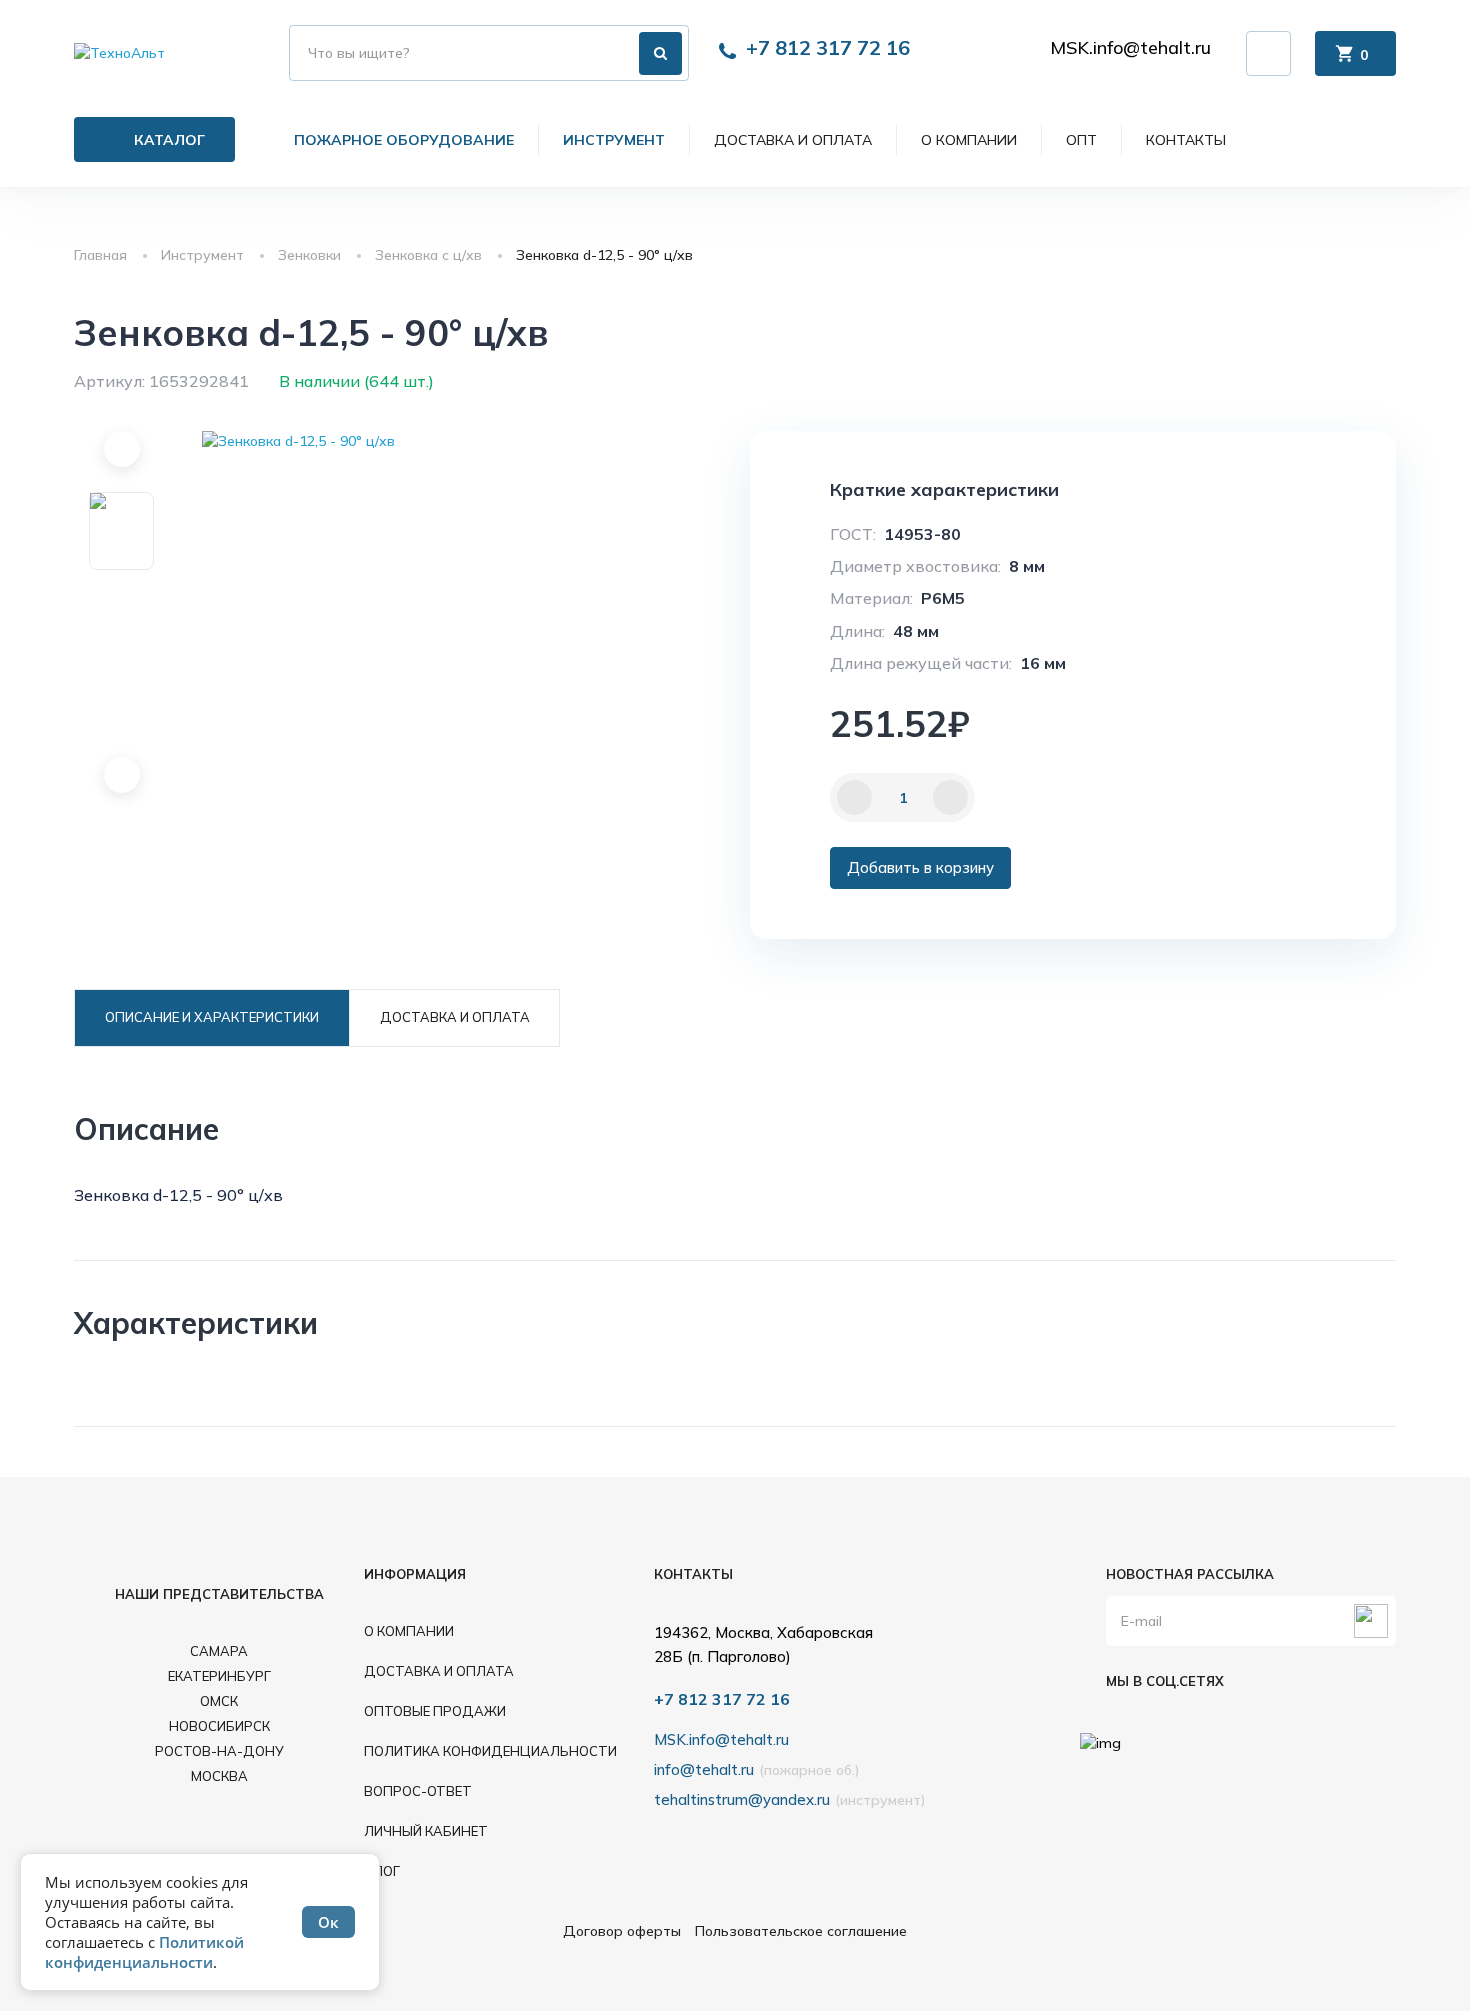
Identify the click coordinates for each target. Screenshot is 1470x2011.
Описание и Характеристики (212, 1017)
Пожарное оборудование (404, 140)
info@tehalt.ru (704, 1769)
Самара (219, 1651)
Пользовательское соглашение (801, 1931)
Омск (219, 1701)
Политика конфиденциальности (490, 1751)
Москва (219, 1776)
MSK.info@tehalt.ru (1130, 48)
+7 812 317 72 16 (828, 47)
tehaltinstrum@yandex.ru (742, 1799)
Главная (100, 255)
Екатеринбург (219, 1676)
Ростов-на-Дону (219, 1751)
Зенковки (309, 255)
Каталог (169, 140)
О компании (969, 140)
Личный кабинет (426, 1831)
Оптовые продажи (435, 1711)
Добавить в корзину (920, 867)
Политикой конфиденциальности (144, 1952)
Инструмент (614, 140)
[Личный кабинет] (1268, 53)
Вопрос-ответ (418, 1791)
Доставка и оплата (793, 140)
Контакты (1186, 140)
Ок (328, 1922)
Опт (1081, 140)
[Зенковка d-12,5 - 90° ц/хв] (395, 441)
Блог (382, 1871)
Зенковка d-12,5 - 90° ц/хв (604, 255)
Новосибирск (219, 1726)
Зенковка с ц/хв (428, 255)
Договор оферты (622, 1931)
